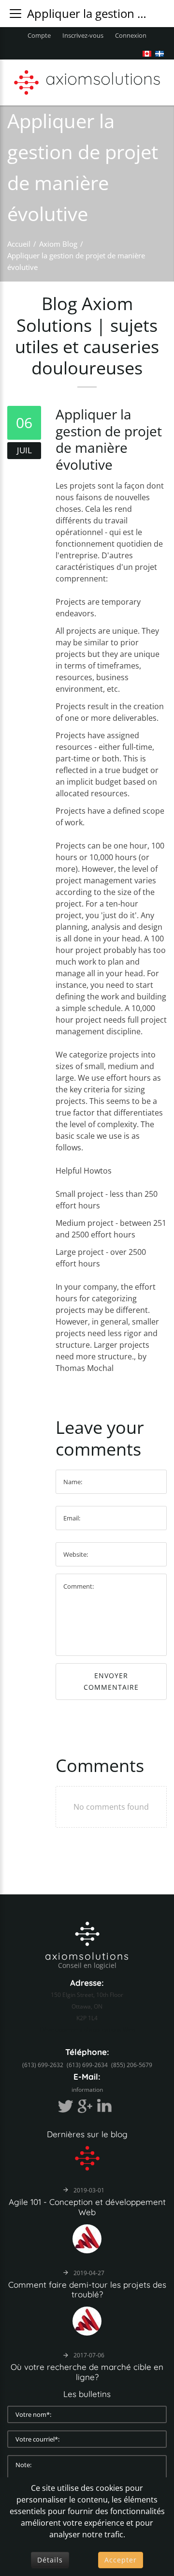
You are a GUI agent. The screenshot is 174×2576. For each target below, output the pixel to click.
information (87, 2090)
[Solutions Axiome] (87, 1933)
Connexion (131, 35)
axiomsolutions (87, 1956)
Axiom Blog (58, 244)
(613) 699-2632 (43, 2065)
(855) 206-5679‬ (132, 2065)
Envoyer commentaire (111, 1681)
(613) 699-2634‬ (87, 2065)
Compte (39, 35)
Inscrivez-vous (83, 35)
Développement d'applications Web (87, 2030)
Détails (50, 2560)
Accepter (121, 2560)
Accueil (19, 244)
